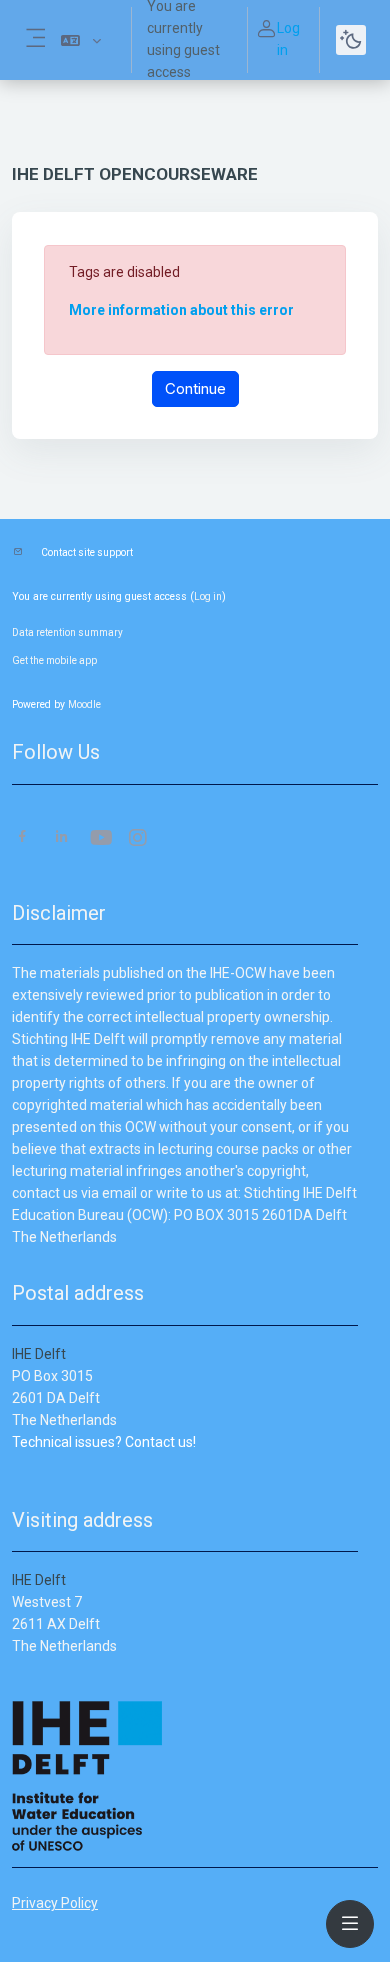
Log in (288, 39)
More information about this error (181, 310)
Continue (195, 388)
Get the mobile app (54, 660)
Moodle (84, 704)
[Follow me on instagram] (139, 839)
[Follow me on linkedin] (61, 838)
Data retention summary (67, 632)
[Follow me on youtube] (100, 839)
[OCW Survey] (13, 1464)
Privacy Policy (55, 1903)
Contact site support (87, 552)
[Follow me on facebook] (22, 838)
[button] (81, 40)
